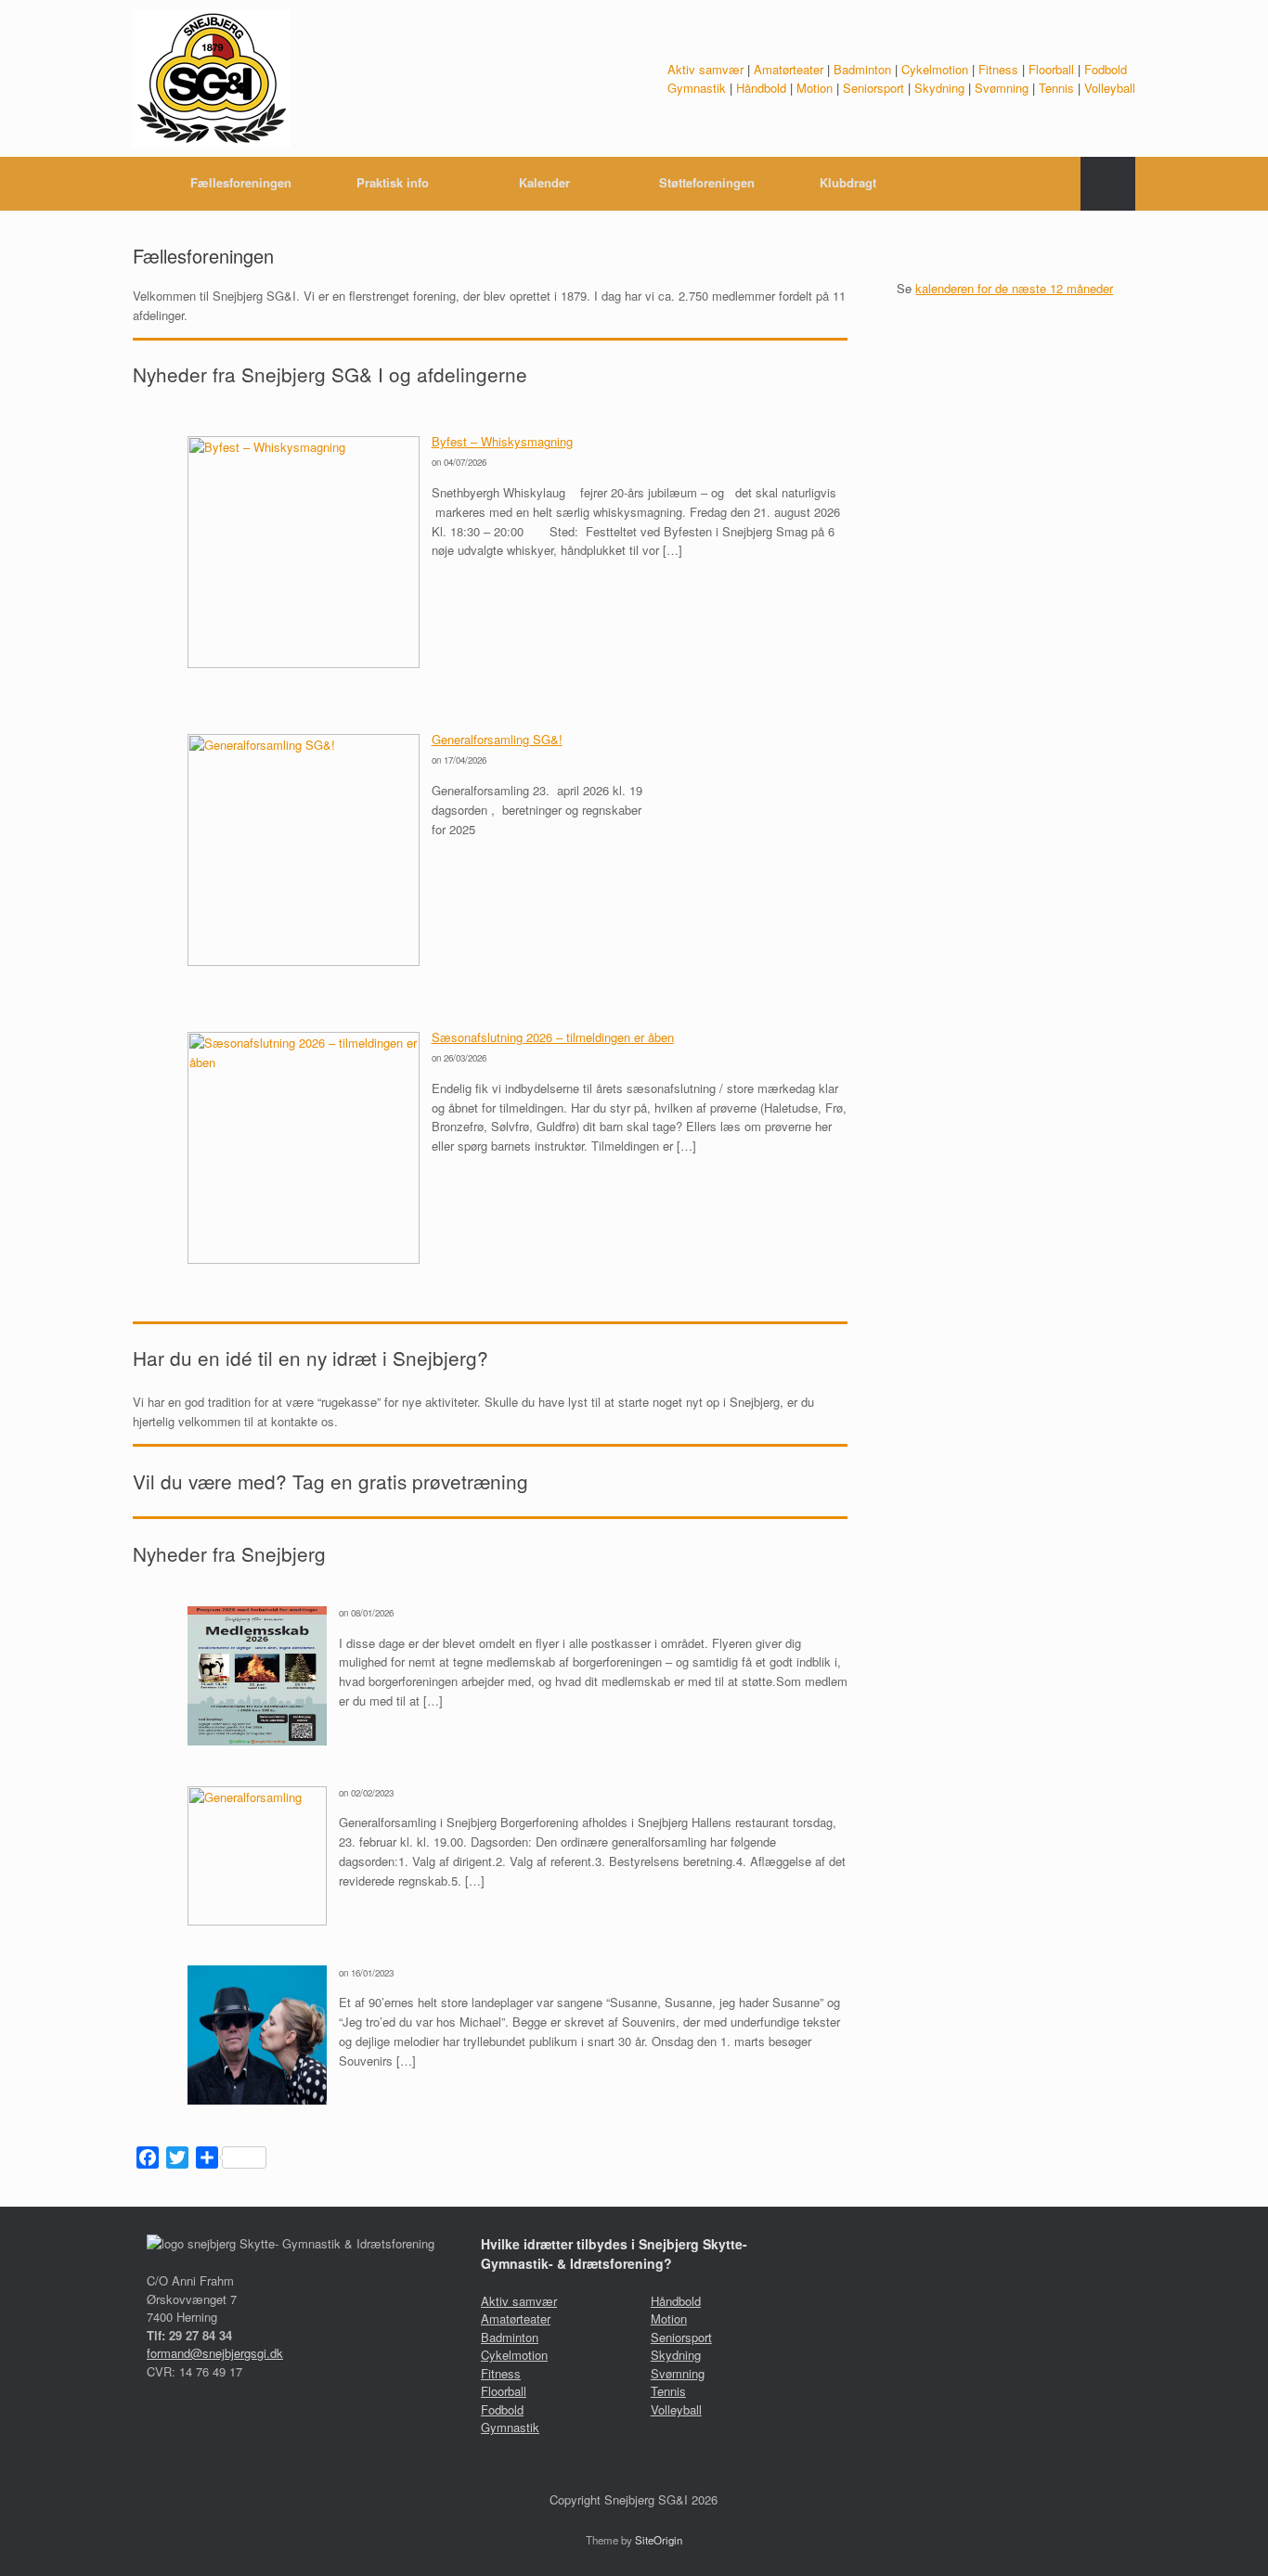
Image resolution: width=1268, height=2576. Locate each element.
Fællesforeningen (241, 182)
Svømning (1002, 88)
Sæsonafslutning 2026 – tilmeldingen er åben (553, 1037)
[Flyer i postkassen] (257, 1740)
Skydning (939, 88)
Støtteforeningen (707, 182)
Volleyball (1110, 88)
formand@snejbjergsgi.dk (215, 2353)
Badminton (862, 69)
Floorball (1051, 69)
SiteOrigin (659, 2540)
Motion (815, 88)
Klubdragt (848, 182)
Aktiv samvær (705, 69)
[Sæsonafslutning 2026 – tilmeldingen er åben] (304, 1259)
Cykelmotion (935, 69)
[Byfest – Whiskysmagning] (304, 663)
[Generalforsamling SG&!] (304, 961)
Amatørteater (789, 69)
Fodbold (1106, 69)
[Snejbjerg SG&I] (212, 78)
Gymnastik (697, 88)
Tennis (1056, 88)
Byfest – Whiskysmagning (502, 441)
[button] (1108, 184)
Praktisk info (393, 182)
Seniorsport (873, 88)
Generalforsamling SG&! (497, 739)
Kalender (544, 182)
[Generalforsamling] (257, 1920)
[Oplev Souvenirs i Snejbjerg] (257, 2099)
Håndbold (761, 88)
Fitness (998, 69)
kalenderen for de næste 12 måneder (1014, 288)
